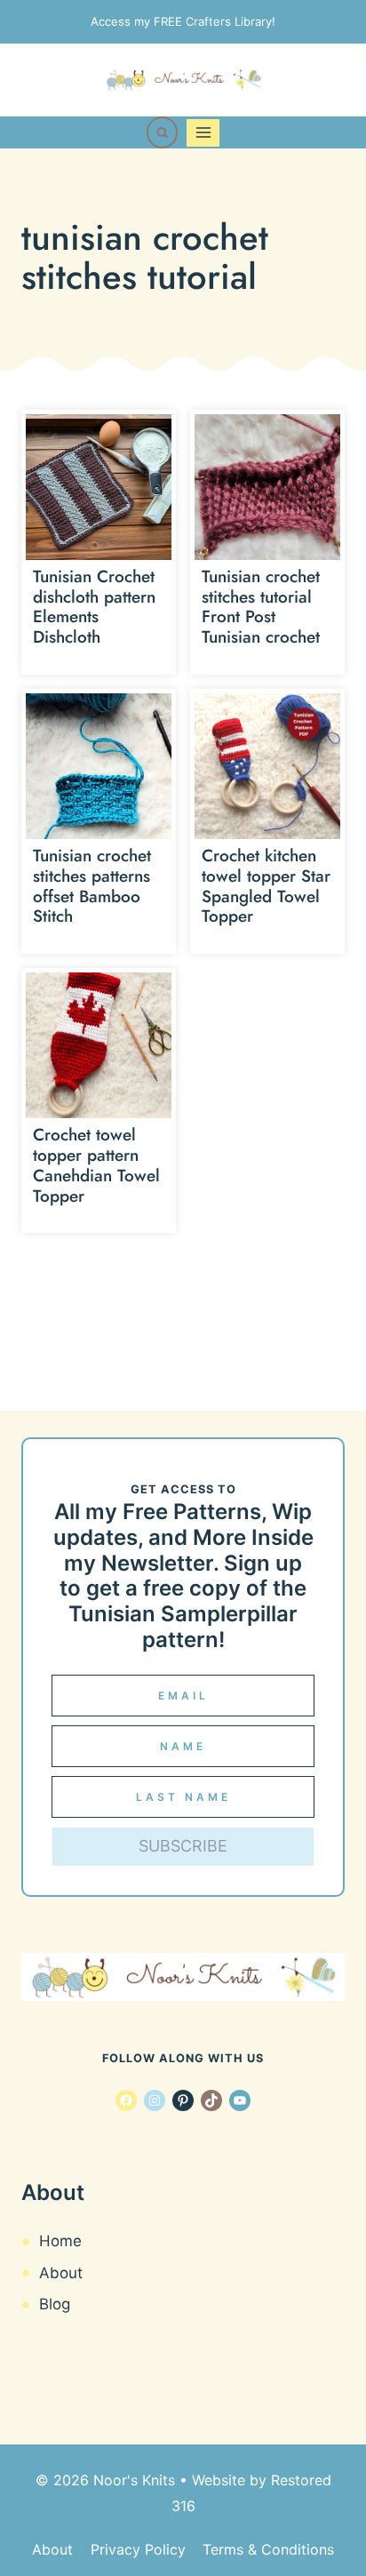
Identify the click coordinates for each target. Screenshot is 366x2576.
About (61, 2273)
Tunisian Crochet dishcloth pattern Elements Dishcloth (94, 607)
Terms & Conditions (268, 2549)
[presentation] (99, 487)
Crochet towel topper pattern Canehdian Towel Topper (96, 1165)
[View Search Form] (163, 132)
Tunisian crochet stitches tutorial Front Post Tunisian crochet (261, 607)
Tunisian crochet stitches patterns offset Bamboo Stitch (92, 886)
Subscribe (183, 1846)
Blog (55, 2304)
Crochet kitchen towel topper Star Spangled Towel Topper (266, 886)
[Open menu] (203, 133)
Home (60, 2241)
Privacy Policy (138, 2549)
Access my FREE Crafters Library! (183, 21)
